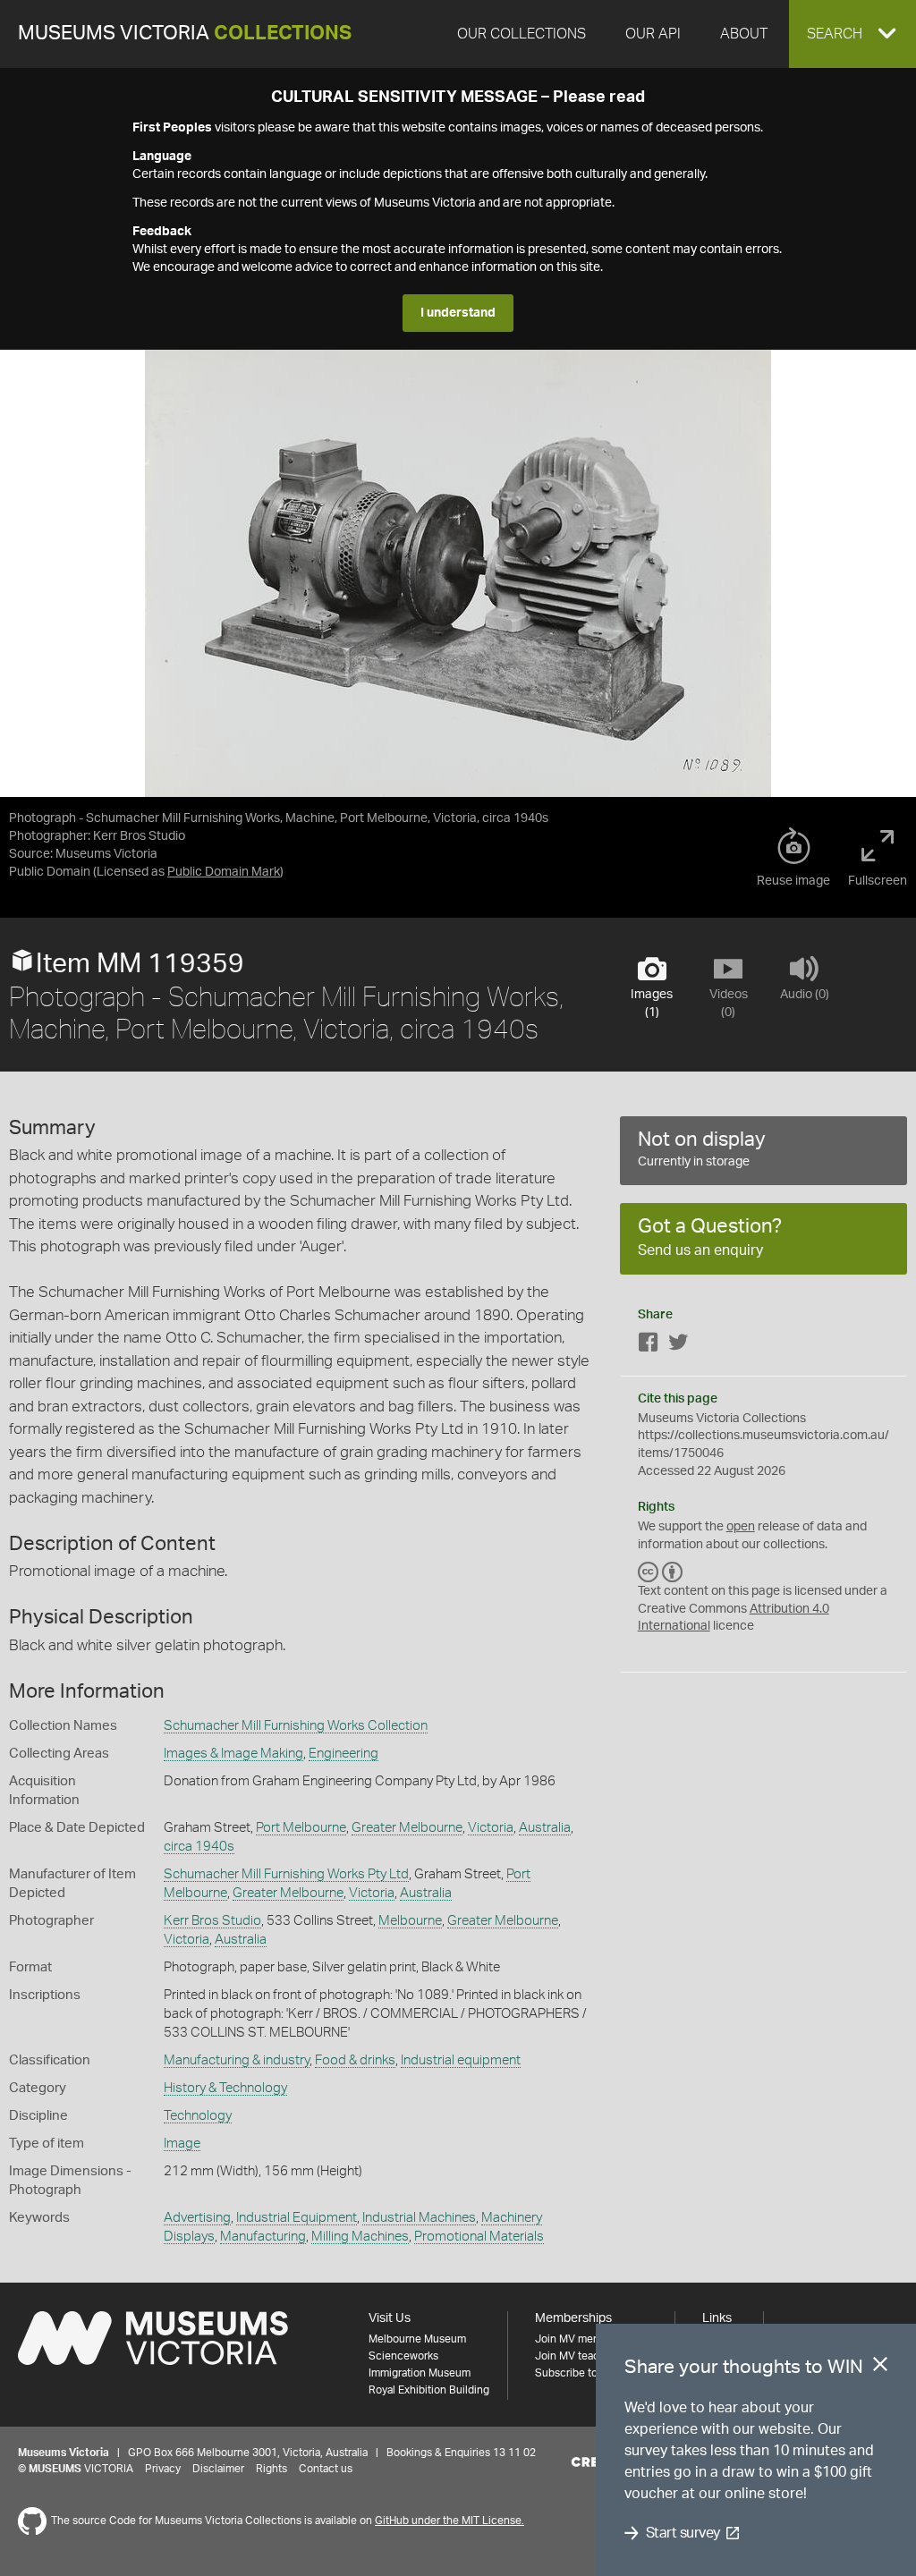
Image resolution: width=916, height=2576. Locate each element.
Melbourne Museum (417, 2339)
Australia (545, 1828)
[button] (852, 34)
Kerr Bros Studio (212, 1921)
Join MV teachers (578, 2356)
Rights (271, 2469)
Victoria (491, 1828)
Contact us (326, 2469)
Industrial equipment (461, 2060)
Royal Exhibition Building (429, 2390)
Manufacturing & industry (237, 2060)
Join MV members (579, 2339)
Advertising (197, 2218)
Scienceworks (403, 2356)
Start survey (683, 2533)
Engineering (343, 1754)
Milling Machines (360, 2237)
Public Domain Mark (224, 872)
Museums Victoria (185, 34)
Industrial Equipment (297, 2218)
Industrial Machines (419, 2218)
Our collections (522, 34)
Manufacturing (263, 2237)
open (741, 1527)
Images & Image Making (233, 1754)
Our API (653, 34)
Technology (198, 2116)
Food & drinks (355, 2060)
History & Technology (225, 2088)
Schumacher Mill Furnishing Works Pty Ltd (286, 1874)
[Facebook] (649, 1346)
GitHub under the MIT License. (450, 2521)
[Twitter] (678, 1346)
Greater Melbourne (407, 1828)
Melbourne (410, 1921)
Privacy (163, 2469)
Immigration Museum (420, 2373)
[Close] (880, 2368)
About (744, 34)
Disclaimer (218, 2469)
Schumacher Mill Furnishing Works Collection (296, 1726)
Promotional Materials (479, 2237)
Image (182, 2144)
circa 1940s (199, 1847)
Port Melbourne (301, 1828)
